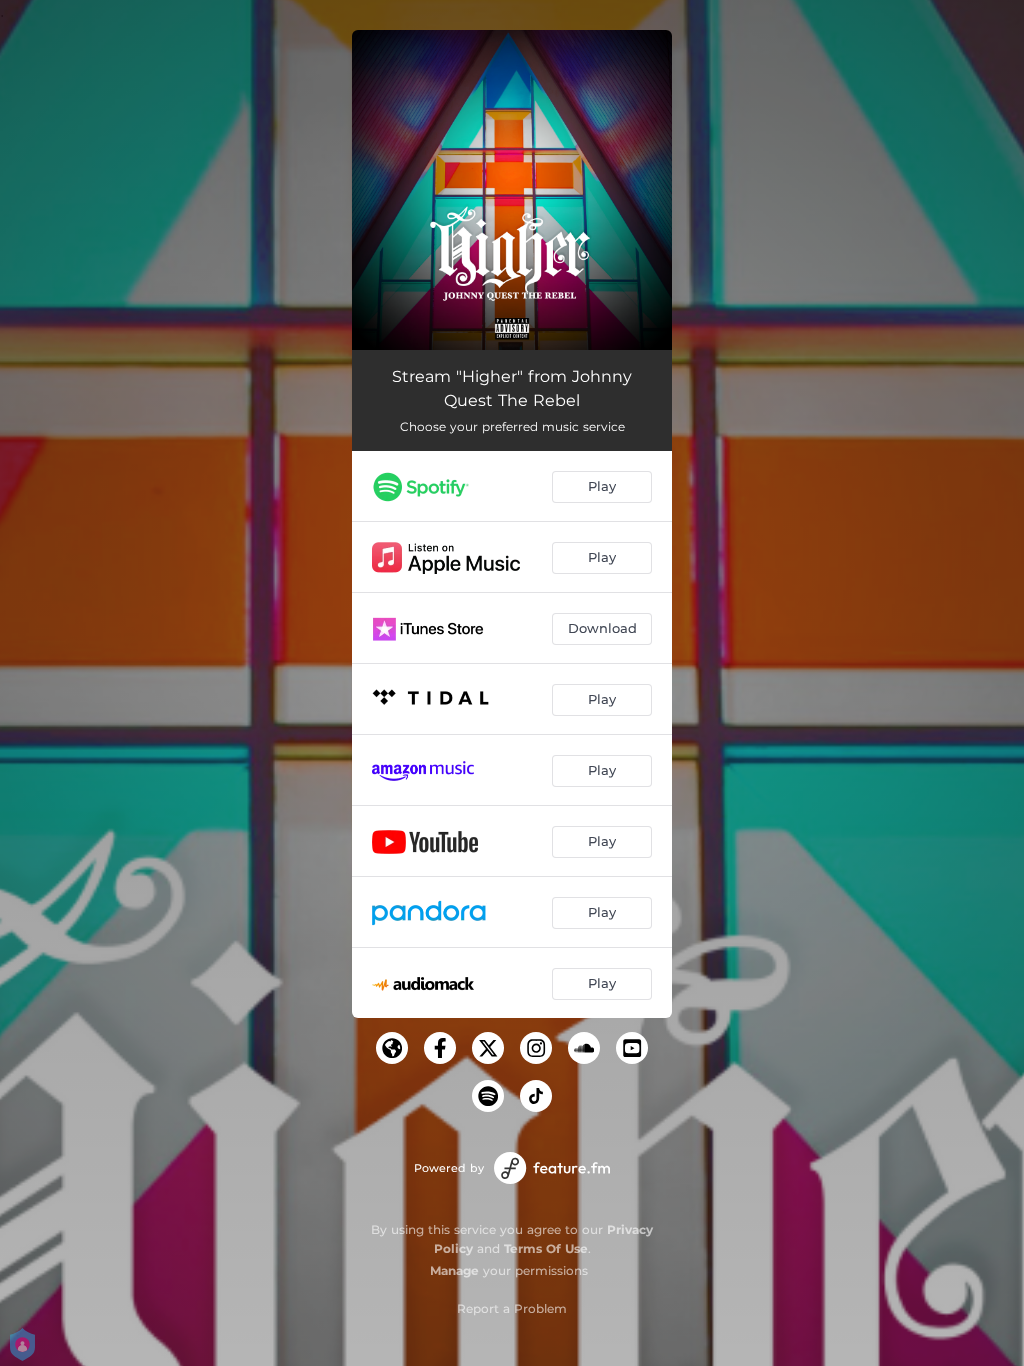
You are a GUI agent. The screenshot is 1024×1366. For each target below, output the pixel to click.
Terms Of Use (546, 1248)
